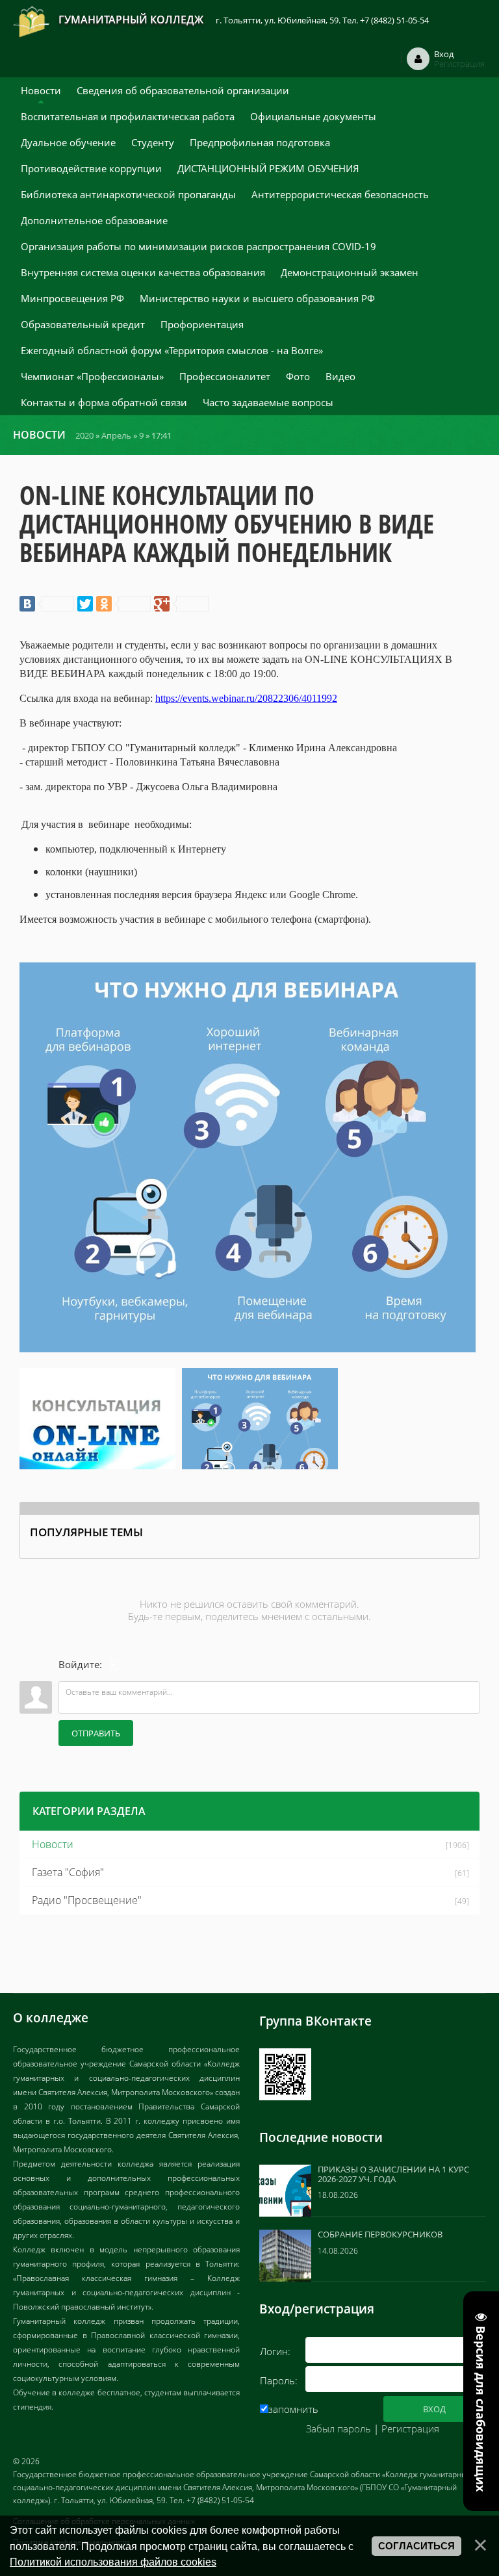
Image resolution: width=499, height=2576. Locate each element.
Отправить (96, 1733)
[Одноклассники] (123, 604)
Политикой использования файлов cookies (113, 2562)
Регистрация (410, 2428)
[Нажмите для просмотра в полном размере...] (248, 1156)
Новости (53, 1844)
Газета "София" (68, 1872)
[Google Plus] (181, 604)
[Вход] (114, 1665)
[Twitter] (85, 604)
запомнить (293, 2409)
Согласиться (416, 2546)
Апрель (116, 435)
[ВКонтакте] (47, 604)
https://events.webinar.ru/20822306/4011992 (246, 698)
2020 (84, 435)
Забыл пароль (339, 2428)
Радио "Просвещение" (87, 1900)
